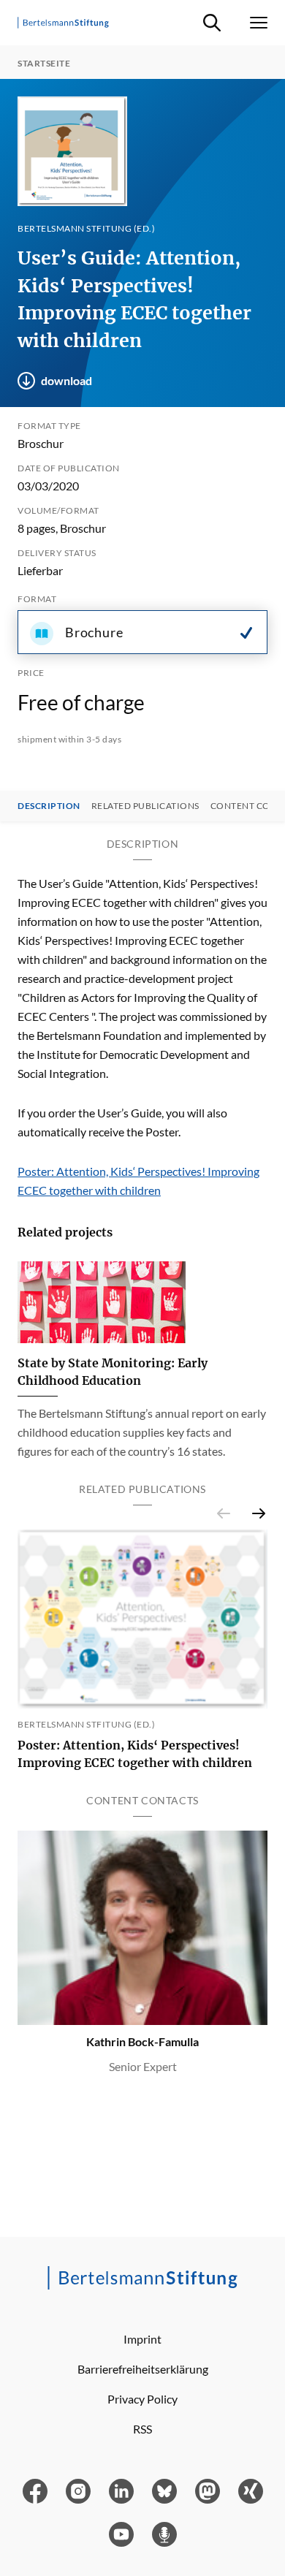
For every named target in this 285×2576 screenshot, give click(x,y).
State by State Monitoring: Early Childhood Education (113, 1372)
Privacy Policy (142, 2399)
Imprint (142, 2339)
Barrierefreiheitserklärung (143, 2369)
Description (49, 806)
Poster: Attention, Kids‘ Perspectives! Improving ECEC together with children (135, 1754)
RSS (142, 2429)
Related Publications (145, 806)
